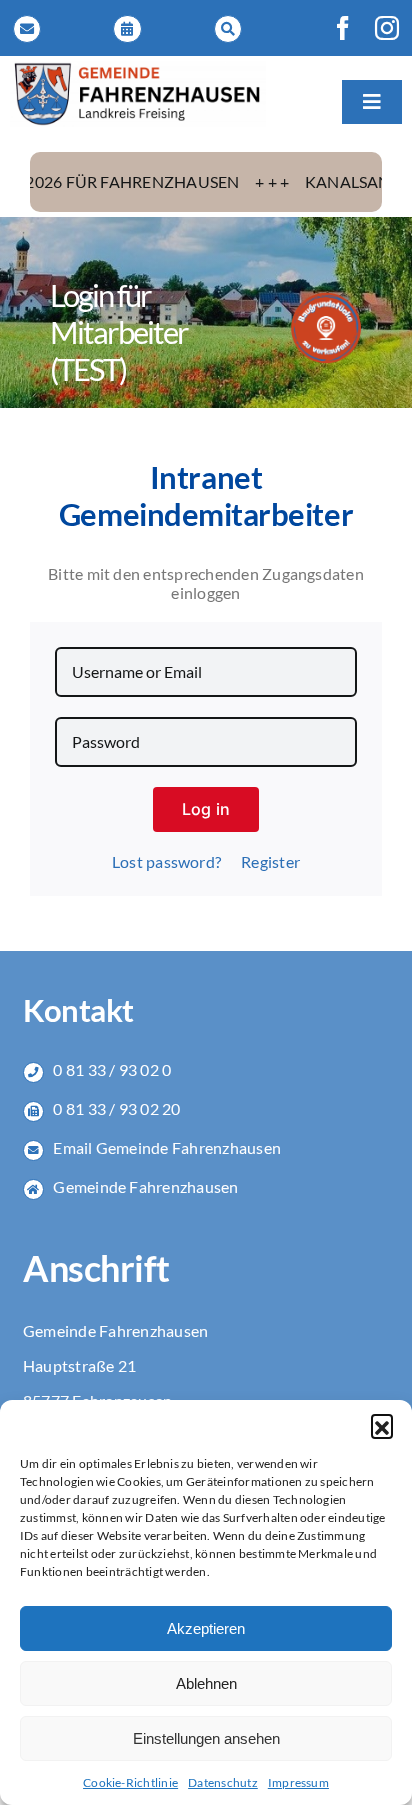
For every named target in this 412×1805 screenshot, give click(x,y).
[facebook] (343, 28)
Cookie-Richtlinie (130, 1782)
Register (270, 861)
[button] (382, 1425)
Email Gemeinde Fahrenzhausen (167, 1147)
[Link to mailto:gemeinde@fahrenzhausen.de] (27, 29)
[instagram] (387, 28)
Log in (206, 809)
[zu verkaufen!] (326, 299)
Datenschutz (223, 1782)
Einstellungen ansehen (206, 1738)
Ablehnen (206, 1683)
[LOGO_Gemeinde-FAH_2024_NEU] (138, 68)
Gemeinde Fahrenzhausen (145, 1186)
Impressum (298, 1782)
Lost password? (166, 861)
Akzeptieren (206, 1628)
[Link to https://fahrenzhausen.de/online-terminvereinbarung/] (127, 29)
